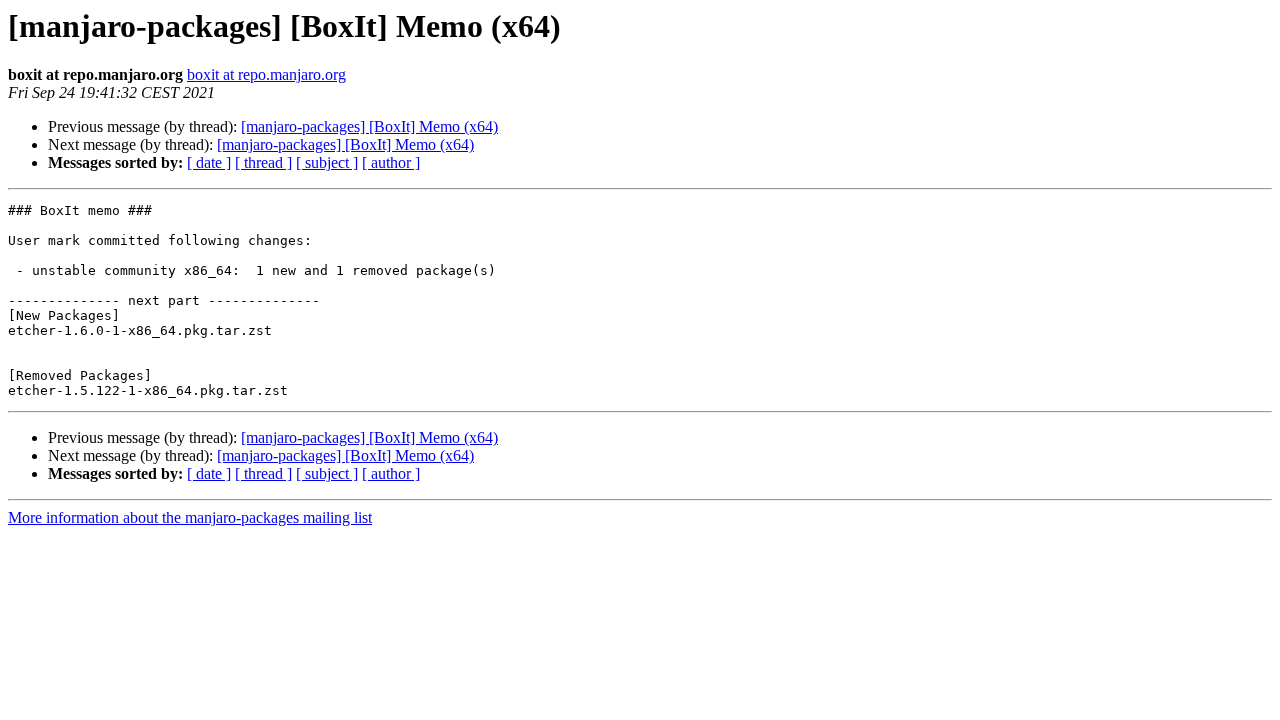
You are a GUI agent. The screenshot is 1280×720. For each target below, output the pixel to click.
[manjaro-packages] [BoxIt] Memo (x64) (369, 126)
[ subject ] (327, 162)
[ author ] (391, 162)
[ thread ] (263, 162)
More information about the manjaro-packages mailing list (190, 517)
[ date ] (209, 162)
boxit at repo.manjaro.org (266, 74)
